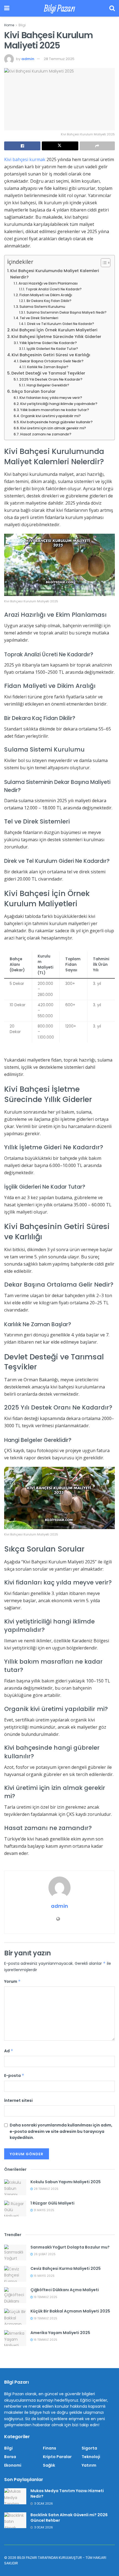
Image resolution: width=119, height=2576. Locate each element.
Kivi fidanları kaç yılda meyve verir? (51, 398)
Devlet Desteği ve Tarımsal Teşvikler (48, 373)
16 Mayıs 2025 (44, 2276)
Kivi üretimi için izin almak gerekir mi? (53, 428)
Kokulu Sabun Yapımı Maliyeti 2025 (66, 2182)
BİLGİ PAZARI (27, 2558)
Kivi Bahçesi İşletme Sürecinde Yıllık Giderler (56, 337)
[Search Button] (112, 8)
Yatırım (89, 2465)
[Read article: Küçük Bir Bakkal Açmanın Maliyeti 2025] (15, 2316)
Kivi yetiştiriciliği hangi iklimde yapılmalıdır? (59, 404)
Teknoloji (91, 2457)
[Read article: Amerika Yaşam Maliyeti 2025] (15, 2338)
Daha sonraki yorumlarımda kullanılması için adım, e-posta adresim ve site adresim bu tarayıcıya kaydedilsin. (61, 2131)
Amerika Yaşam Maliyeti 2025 (60, 2333)
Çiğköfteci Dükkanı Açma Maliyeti (65, 2290)
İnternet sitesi (18, 2100)
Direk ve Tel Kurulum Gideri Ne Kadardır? (60, 324)
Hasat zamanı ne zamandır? (46, 434)
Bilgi (22, 25)
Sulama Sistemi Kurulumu (42, 307)
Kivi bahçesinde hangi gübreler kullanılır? (56, 422)
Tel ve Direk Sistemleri (39, 318)
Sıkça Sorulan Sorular (34, 391)
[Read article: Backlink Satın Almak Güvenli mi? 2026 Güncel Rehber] (15, 2520)
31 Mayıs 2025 (44, 2210)
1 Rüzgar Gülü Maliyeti (52, 2203)
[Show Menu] (7, 8)
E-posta (14, 2076)
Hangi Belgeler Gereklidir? (48, 385)
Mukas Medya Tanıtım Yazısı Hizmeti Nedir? (67, 2494)
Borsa (10, 2457)
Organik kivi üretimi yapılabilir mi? (51, 416)
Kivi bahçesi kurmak (25, 159)
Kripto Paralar (57, 2457)
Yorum (12, 1981)
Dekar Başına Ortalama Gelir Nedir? (52, 361)
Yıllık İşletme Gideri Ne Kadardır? (48, 343)
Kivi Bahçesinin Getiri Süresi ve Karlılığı (51, 355)
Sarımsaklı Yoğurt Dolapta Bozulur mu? (70, 2247)
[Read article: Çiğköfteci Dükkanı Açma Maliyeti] (15, 2295)
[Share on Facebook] (22, 146)
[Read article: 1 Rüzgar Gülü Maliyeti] (15, 2209)
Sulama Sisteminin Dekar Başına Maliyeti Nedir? (66, 313)
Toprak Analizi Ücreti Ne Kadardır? (54, 289)
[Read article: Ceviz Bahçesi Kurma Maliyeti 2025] (15, 2274)
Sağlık (49, 2465)
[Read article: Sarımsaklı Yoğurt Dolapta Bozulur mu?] (15, 2253)
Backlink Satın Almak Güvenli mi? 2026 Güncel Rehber (69, 2518)
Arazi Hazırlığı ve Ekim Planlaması (48, 283)
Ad (9, 2051)
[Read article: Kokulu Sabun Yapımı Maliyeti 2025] (15, 2187)
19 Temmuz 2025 (45, 2297)
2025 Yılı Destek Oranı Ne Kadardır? (51, 379)
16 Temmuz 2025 (45, 2340)
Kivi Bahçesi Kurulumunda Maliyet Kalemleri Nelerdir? (55, 274)
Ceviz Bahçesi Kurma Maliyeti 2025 (66, 2268)
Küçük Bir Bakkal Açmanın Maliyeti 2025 (70, 2311)
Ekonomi (13, 2465)
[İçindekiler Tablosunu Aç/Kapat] (103, 263)
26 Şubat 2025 (44, 2254)
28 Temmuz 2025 (59, 59)
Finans (50, 2448)
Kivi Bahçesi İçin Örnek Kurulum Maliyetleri (54, 330)
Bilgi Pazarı (59, 8)
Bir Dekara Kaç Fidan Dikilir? (49, 301)
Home (9, 25)
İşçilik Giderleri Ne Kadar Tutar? (52, 349)
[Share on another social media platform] (97, 146)
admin (28, 59)
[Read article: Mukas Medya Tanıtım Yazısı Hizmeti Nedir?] (15, 2496)
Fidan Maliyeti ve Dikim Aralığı (46, 295)
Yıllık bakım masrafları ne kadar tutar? (55, 410)
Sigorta (89, 2448)
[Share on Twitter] (60, 146)
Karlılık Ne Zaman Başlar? (48, 367)
